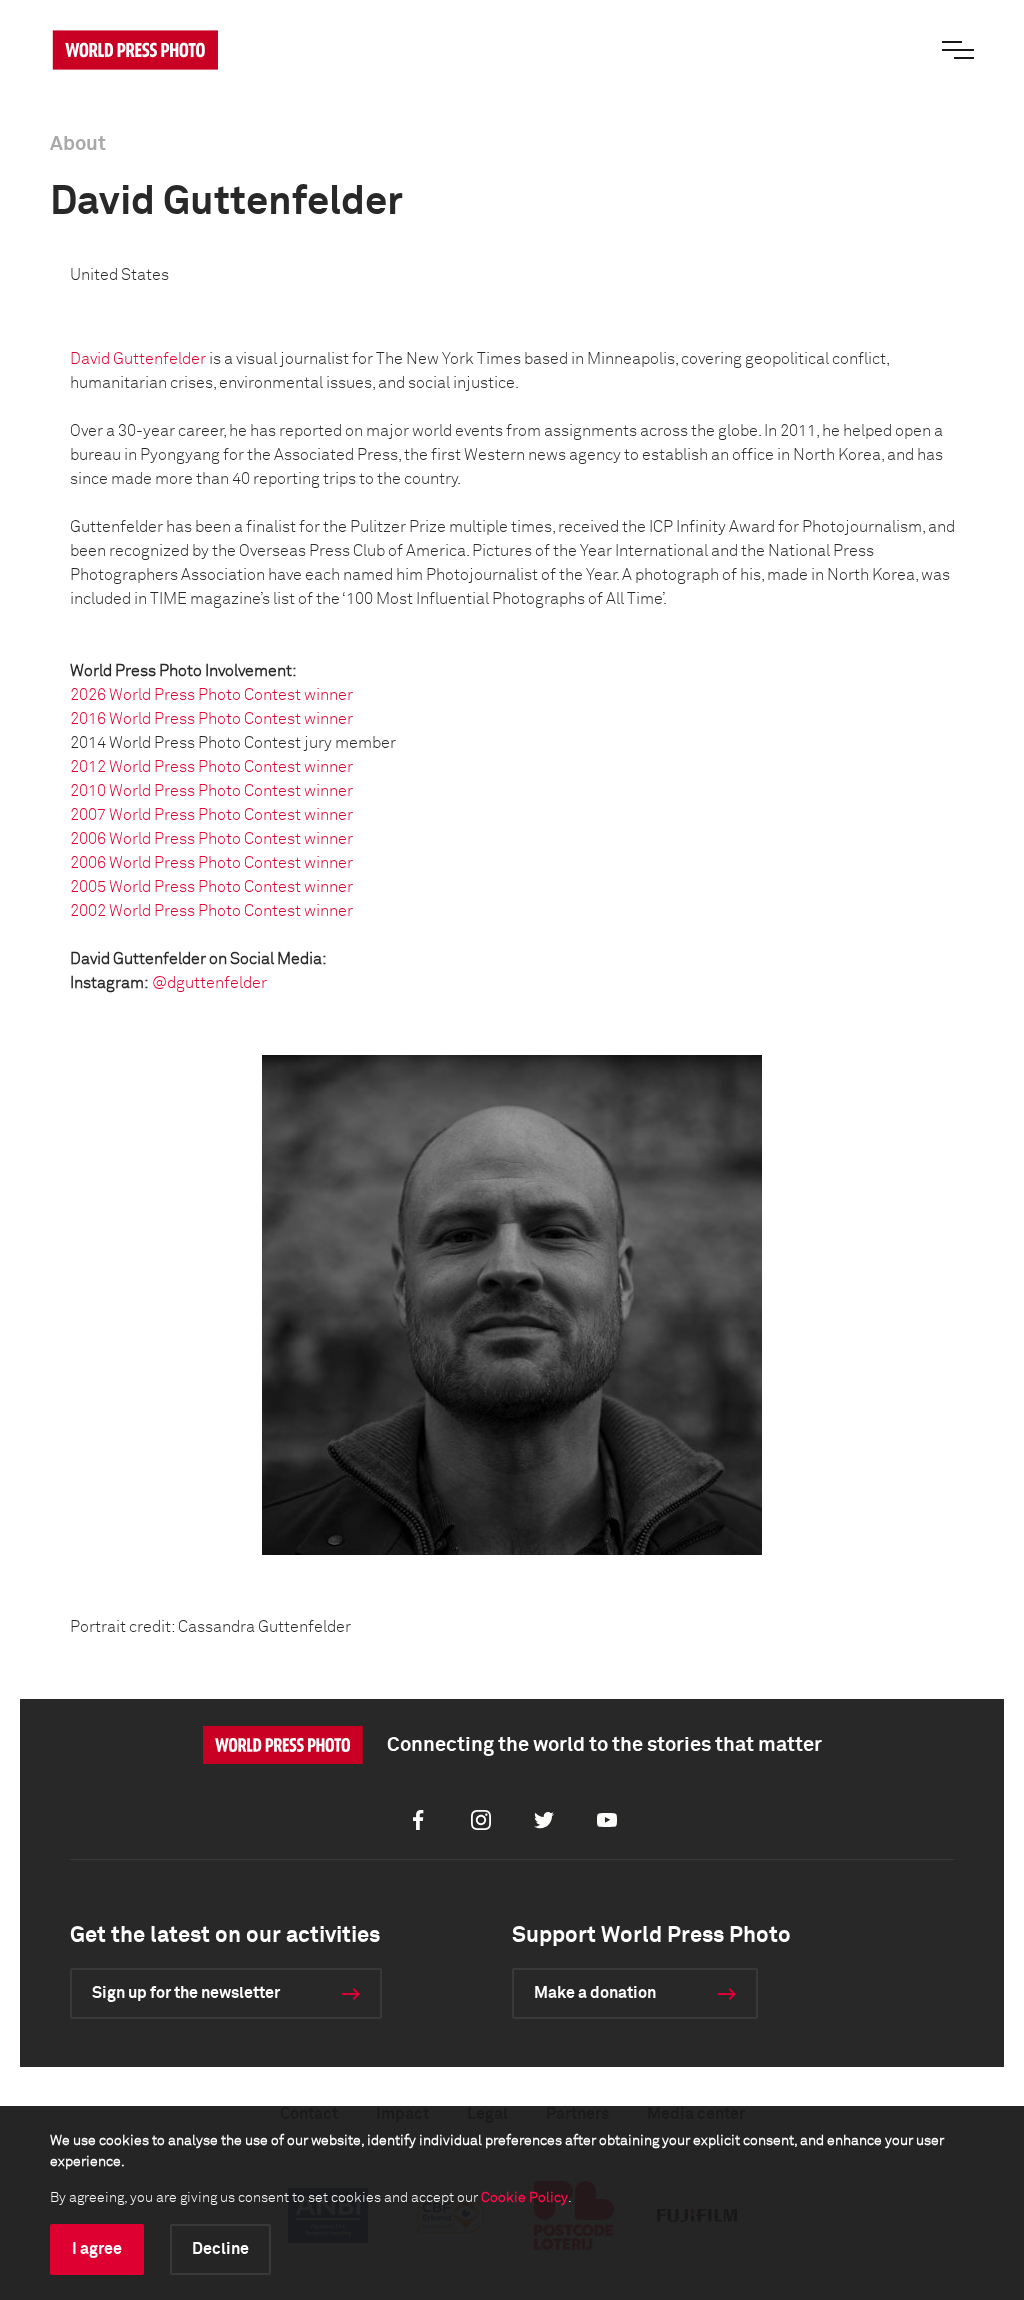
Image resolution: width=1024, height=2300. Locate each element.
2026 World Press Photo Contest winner (211, 695)
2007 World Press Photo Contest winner (211, 815)
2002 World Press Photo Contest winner (211, 911)
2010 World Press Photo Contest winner (211, 791)
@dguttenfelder (209, 983)
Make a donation (595, 1993)
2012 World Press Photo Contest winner (211, 767)
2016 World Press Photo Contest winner (211, 719)
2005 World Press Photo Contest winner (211, 887)
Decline (220, 2249)
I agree (97, 2249)
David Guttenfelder (138, 359)
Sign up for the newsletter (186, 1993)
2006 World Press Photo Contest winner (211, 839)
